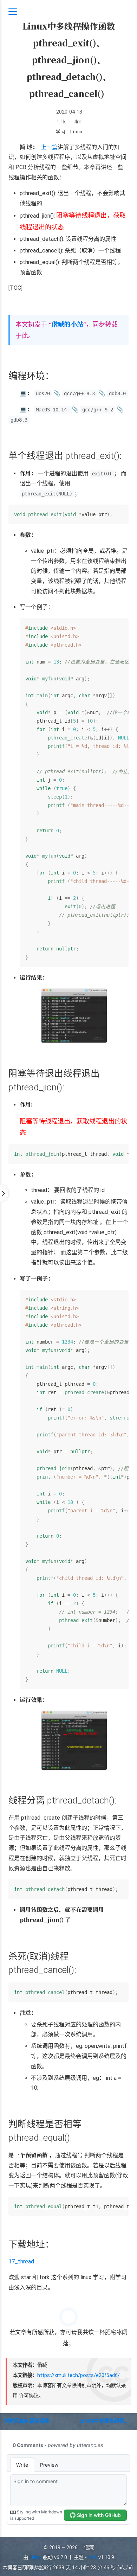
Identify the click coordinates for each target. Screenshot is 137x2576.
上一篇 (49, 147)
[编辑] (106, 93)
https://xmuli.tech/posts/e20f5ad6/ (79, 2375)
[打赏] (68, 2317)
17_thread (21, 2261)
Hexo (35, 2558)
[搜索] (124, 12)
